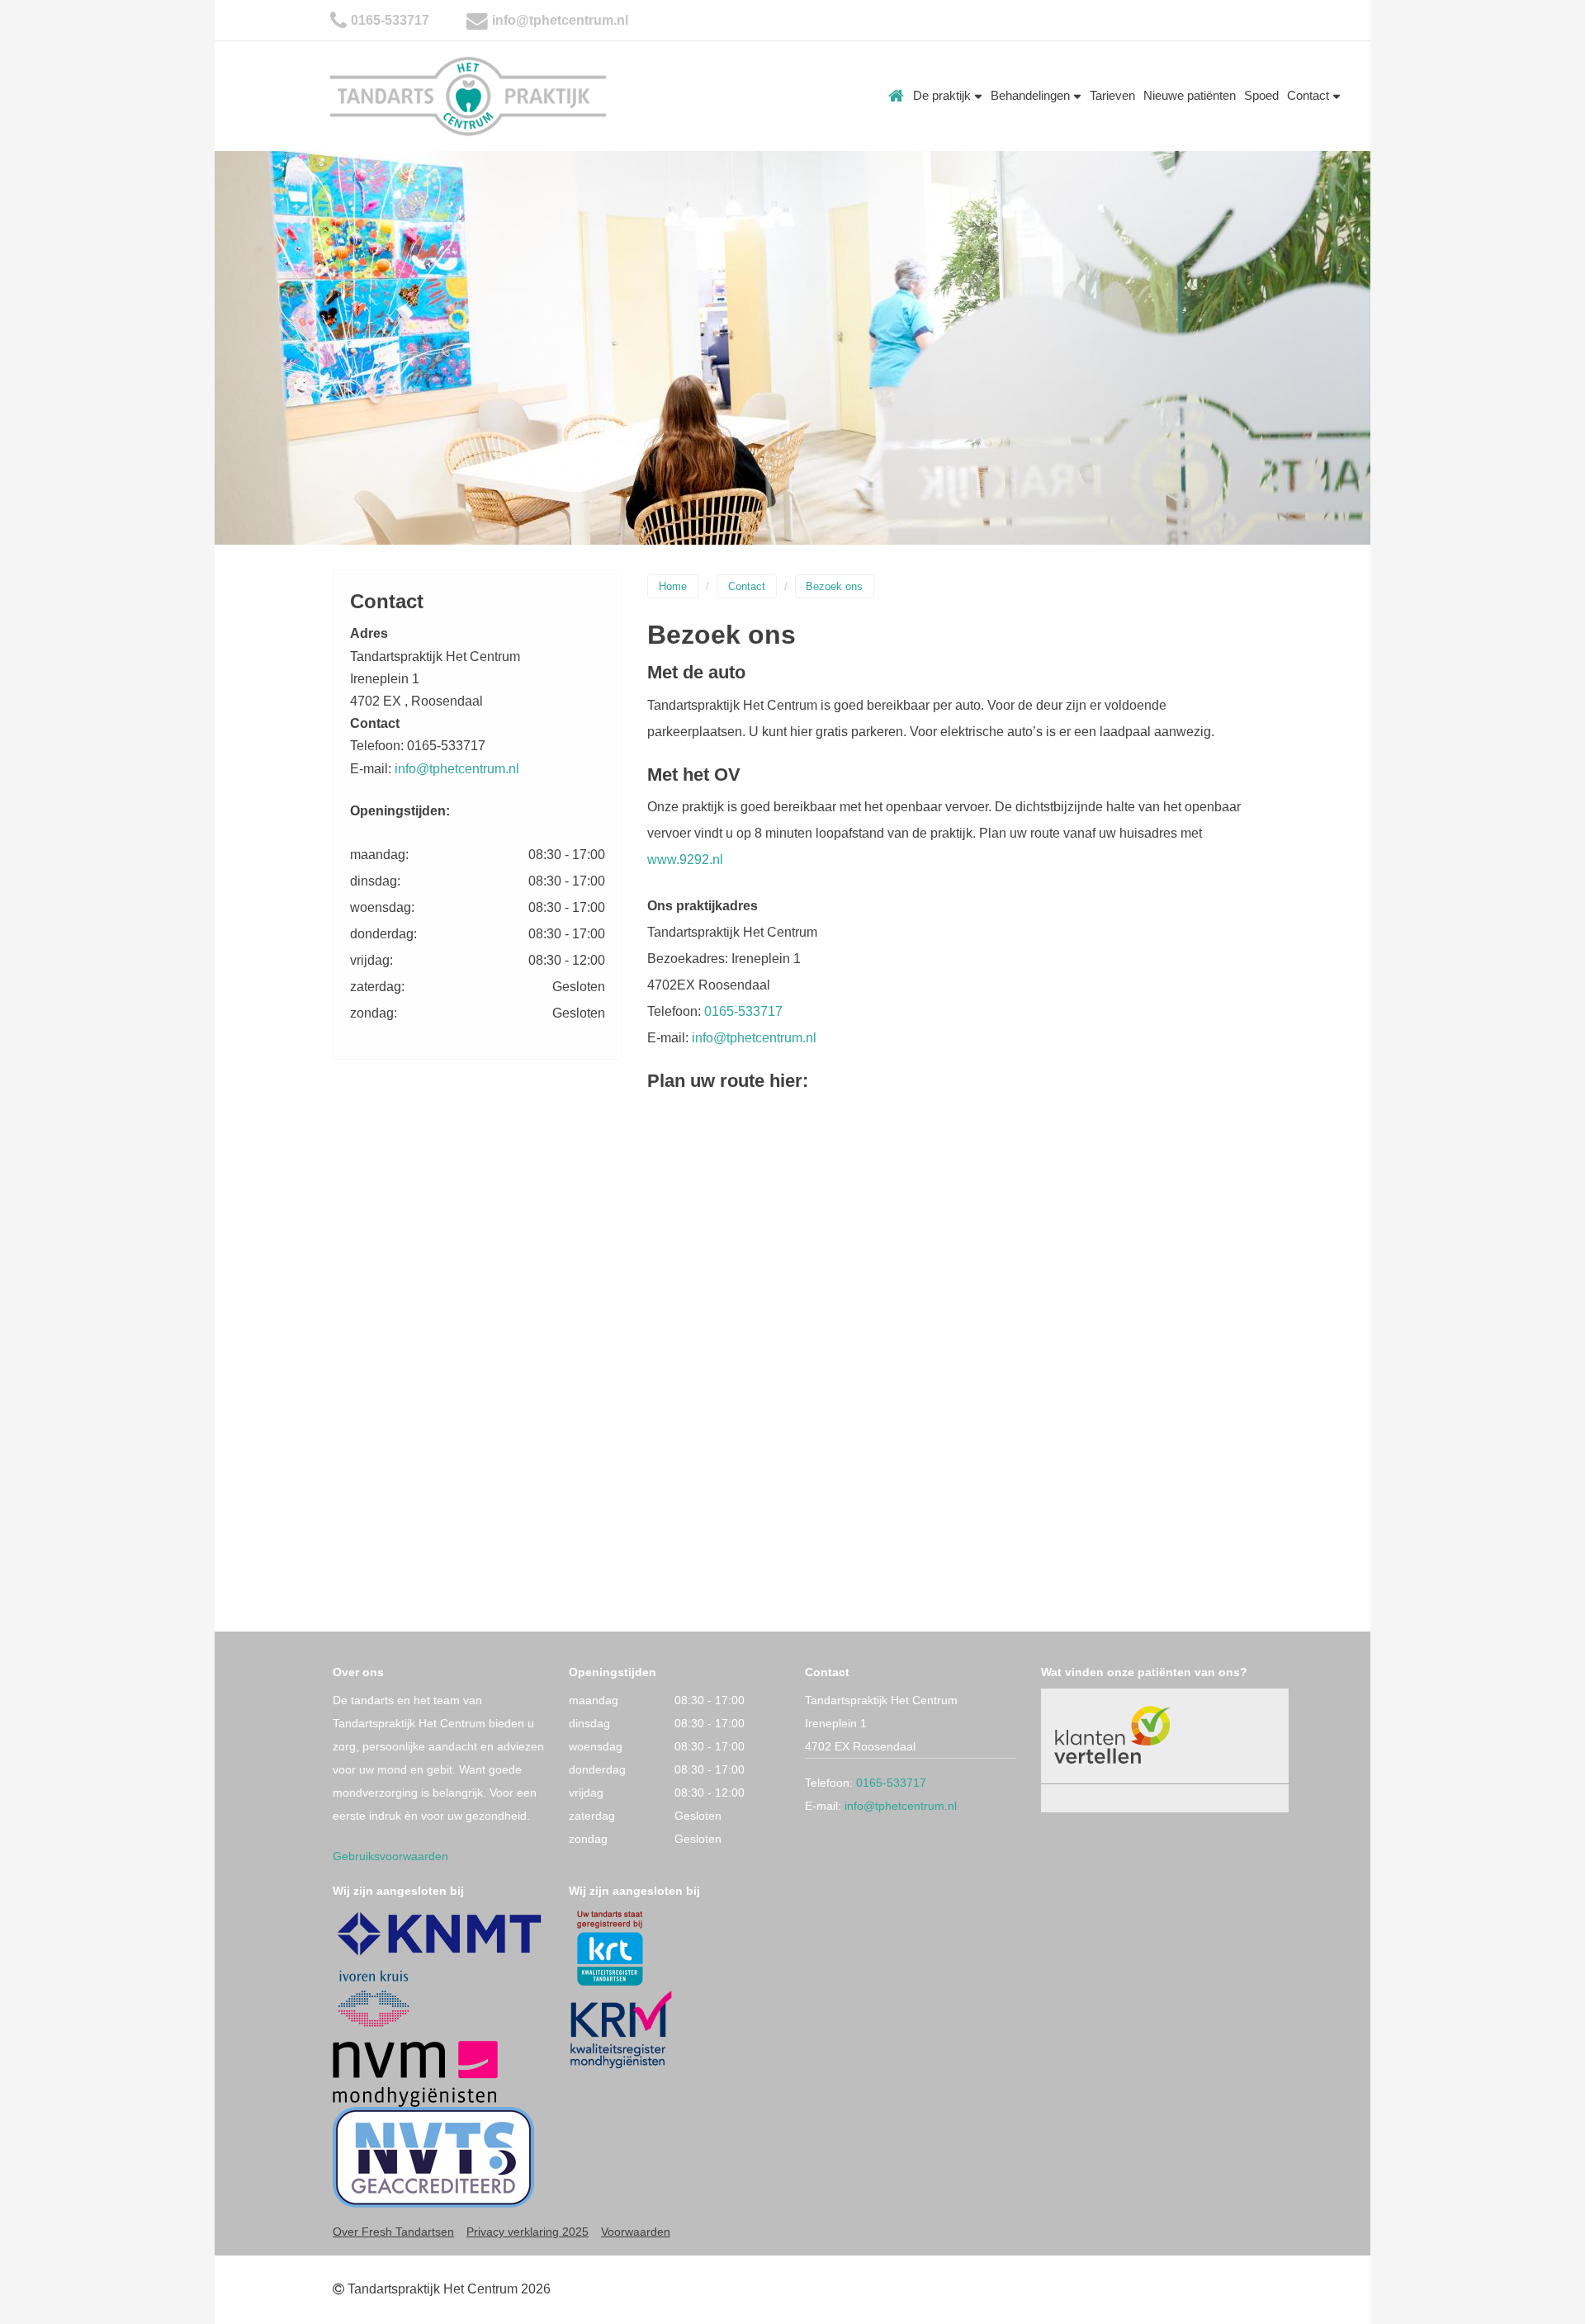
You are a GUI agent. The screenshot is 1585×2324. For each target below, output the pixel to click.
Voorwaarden (636, 2232)
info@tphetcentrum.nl (560, 20)
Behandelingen (1032, 95)
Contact (1310, 95)
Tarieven (1112, 95)
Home (897, 96)
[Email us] (477, 20)
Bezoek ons (834, 586)
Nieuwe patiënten (1190, 95)
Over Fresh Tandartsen (393, 2232)
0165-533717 (390, 20)
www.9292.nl (685, 860)
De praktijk (944, 95)
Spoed (1261, 95)
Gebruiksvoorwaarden (390, 1856)
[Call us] (338, 20)
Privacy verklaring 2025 (528, 2232)
